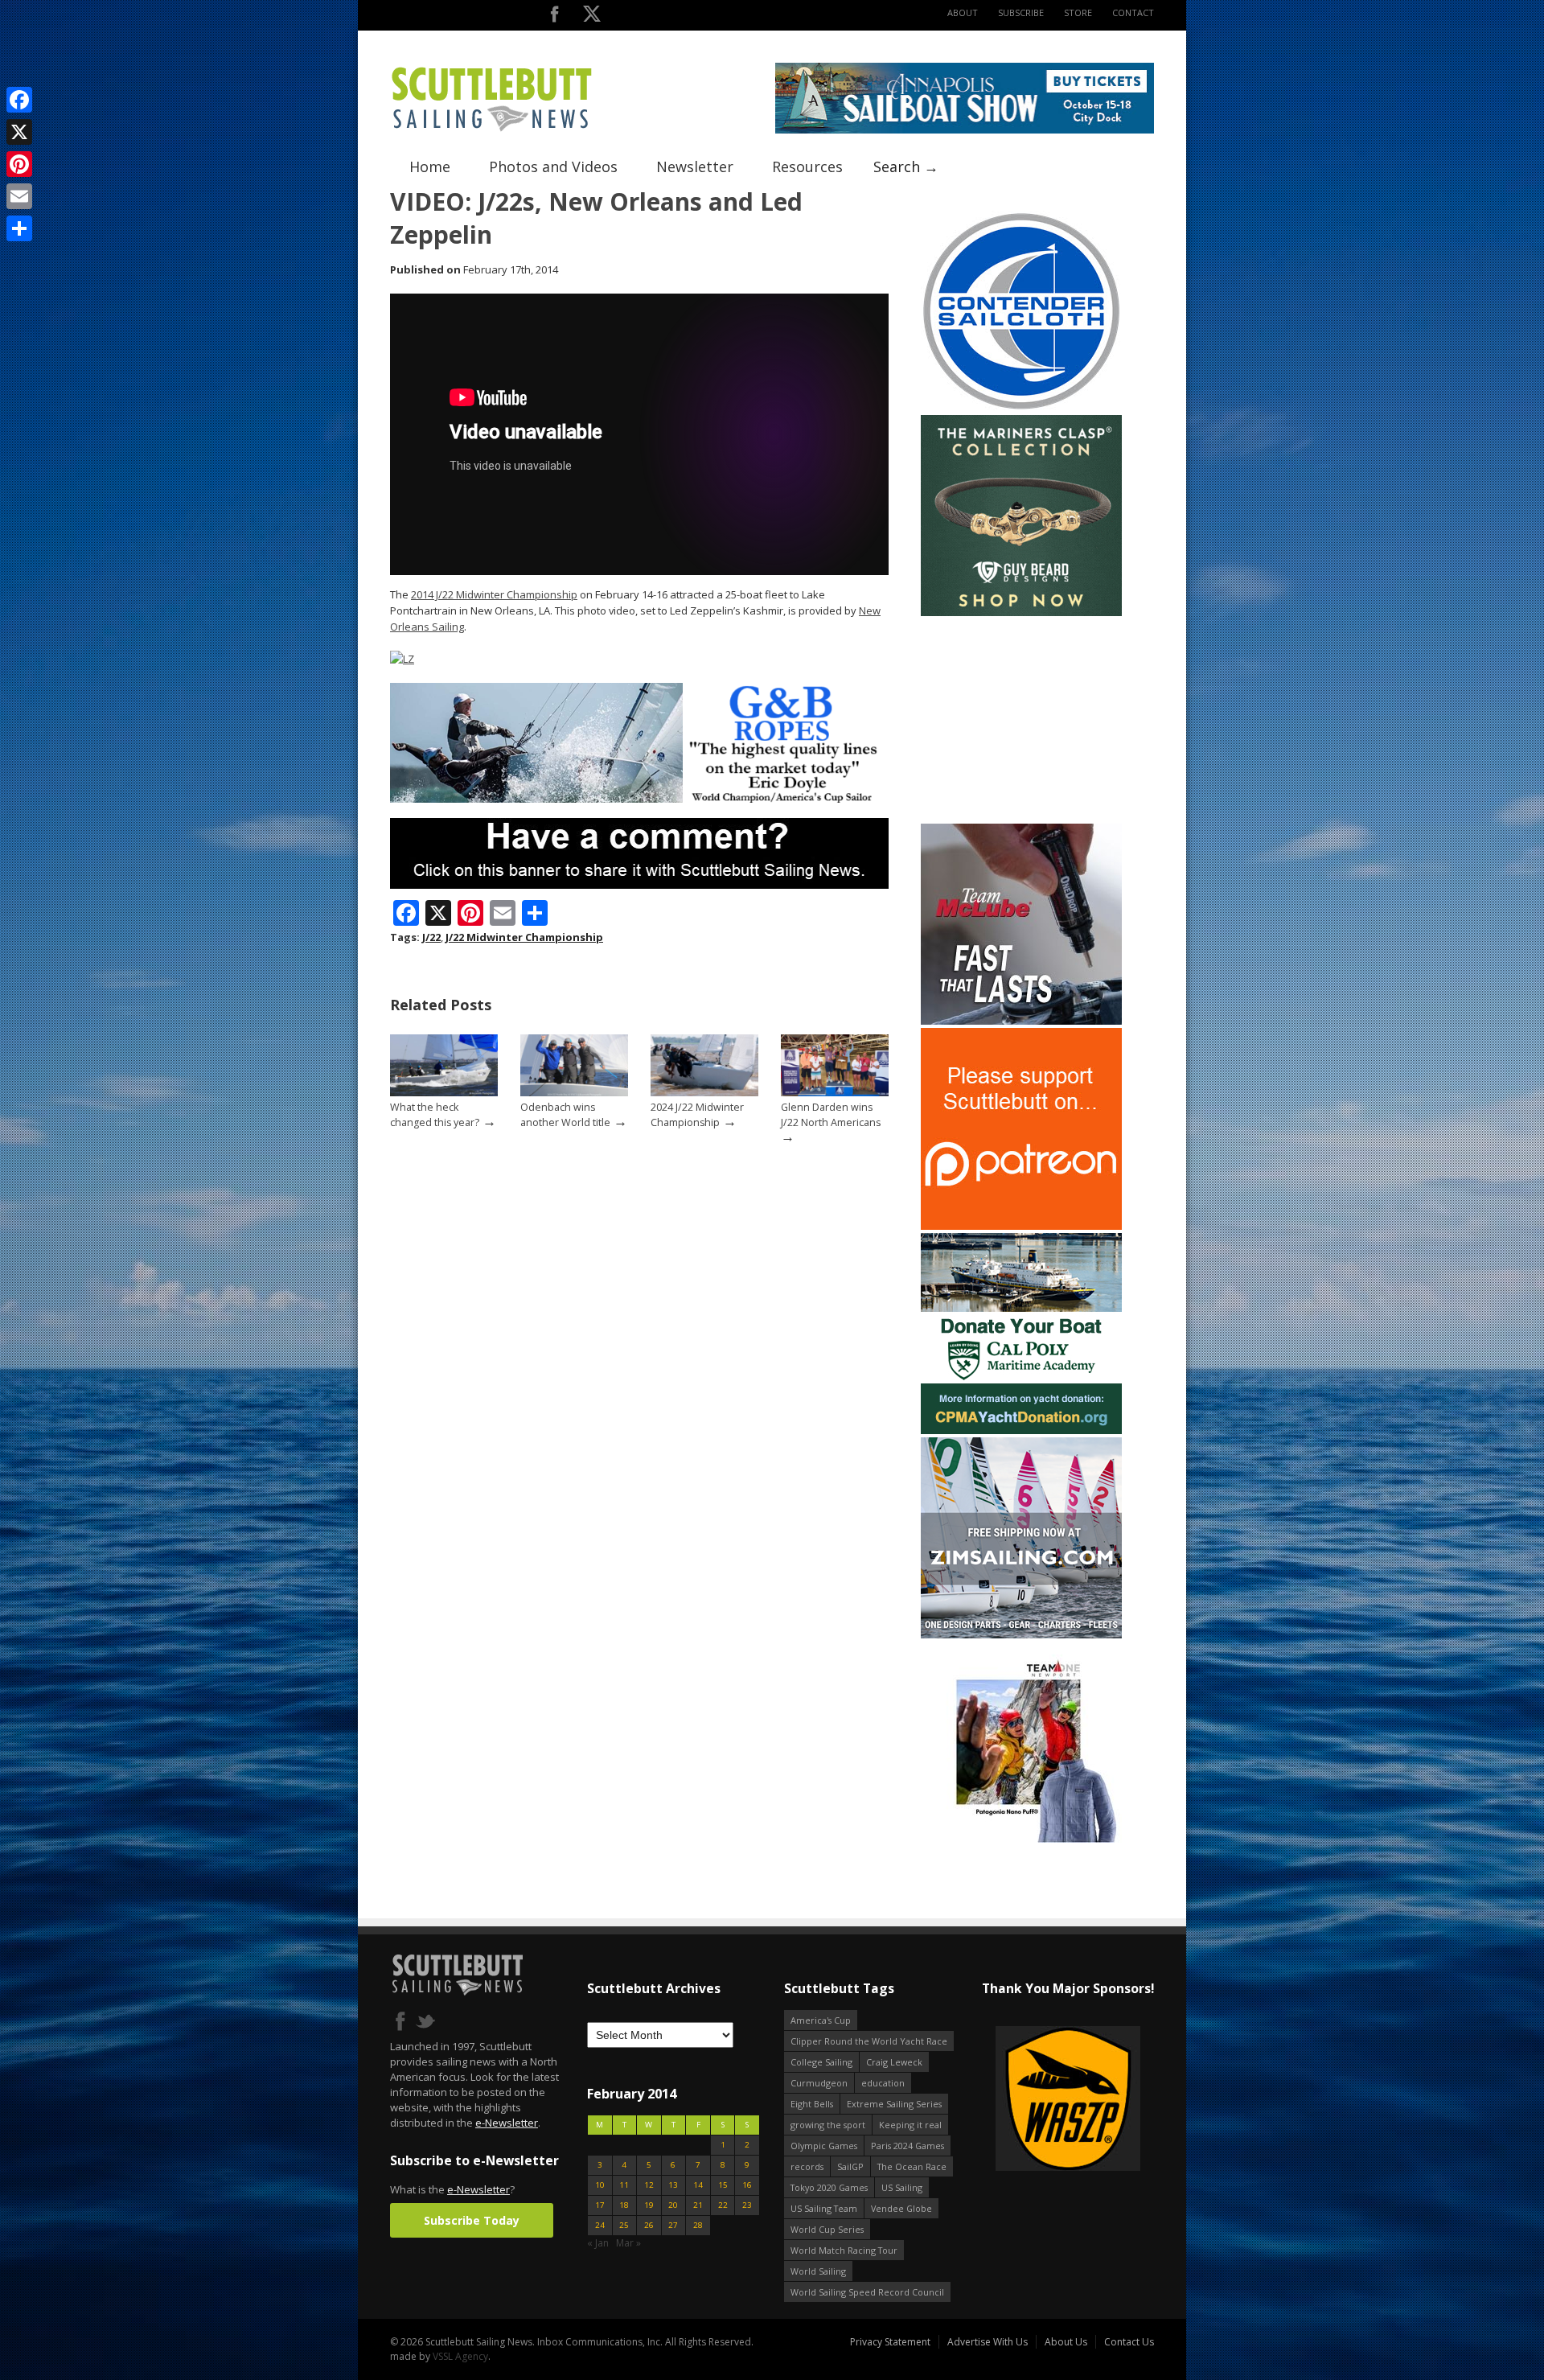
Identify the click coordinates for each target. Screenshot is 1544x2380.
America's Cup (821, 2020)
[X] (19, 132)
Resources (807, 166)
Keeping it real (910, 2125)
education (883, 2083)
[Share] (19, 228)
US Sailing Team (824, 2208)
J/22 (431, 937)
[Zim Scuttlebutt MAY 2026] (1021, 1635)
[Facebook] (19, 100)
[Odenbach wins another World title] (574, 1093)
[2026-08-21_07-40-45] (965, 130)
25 (624, 2225)
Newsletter (695, 166)
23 (747, 2205)
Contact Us (1129, 2342)
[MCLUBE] (1021, 1021)
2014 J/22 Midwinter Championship (494, 594)
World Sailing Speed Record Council (867, 2292)
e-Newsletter (507, 2123)
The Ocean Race (912, 2166)
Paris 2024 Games (908, 2146)
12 (649, 2185)
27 (673, 2225)
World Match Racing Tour (844, 2250)
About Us (1066, 2342)
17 (600, 2205)
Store (1078, 12)
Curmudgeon (819, 2083)
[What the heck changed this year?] (444, 1093)
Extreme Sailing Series (894, 2104)
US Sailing (902, 2187)
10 (600, 2185)
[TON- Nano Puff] (1021, 1839)
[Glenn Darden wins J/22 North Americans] (835, 1093)
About (963, 12)
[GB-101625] (639, 799)
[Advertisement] (1021, 720)
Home (430, 166)
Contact (1133, 12)
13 (673, 2185)
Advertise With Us (988, 2342)
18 (624, 2205)
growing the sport (828, 2125)
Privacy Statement (890, 2342)
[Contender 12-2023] (1021, 408)
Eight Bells (812, 2104)
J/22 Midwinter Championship (524, 937)
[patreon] (1021, 1226)
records (807, 2166)
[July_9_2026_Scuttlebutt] (1021, 1430)
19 (649, 2205)
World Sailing (818, 2271)
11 (624, 2185)
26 (649, 2225)
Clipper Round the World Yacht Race (869, 2041)
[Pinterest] (19, 164)
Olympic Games (824, 2146)
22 (723, 2205)
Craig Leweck (894, 2062)
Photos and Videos (553, 166)
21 (698, 2205)
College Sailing (821, 2062)
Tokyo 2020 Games (829, 2187)
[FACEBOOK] (554, 17)
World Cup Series (827, 2229)
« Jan (598, 2243)
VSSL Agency (460, 2356)
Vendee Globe (901, 2208)
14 (698, 2185)
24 (600, 2225)
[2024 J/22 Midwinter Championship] (704, 1093)
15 (723, 2185)
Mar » (628, 2243)
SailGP (850, 2166)
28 (698, 2225)
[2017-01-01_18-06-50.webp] (1040, 2100)
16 (747, 2185)
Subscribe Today (472, 2220)
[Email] (19, 196)
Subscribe (1021, 12)
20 (673, 2205)
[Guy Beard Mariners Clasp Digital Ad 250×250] (1021, 612)
